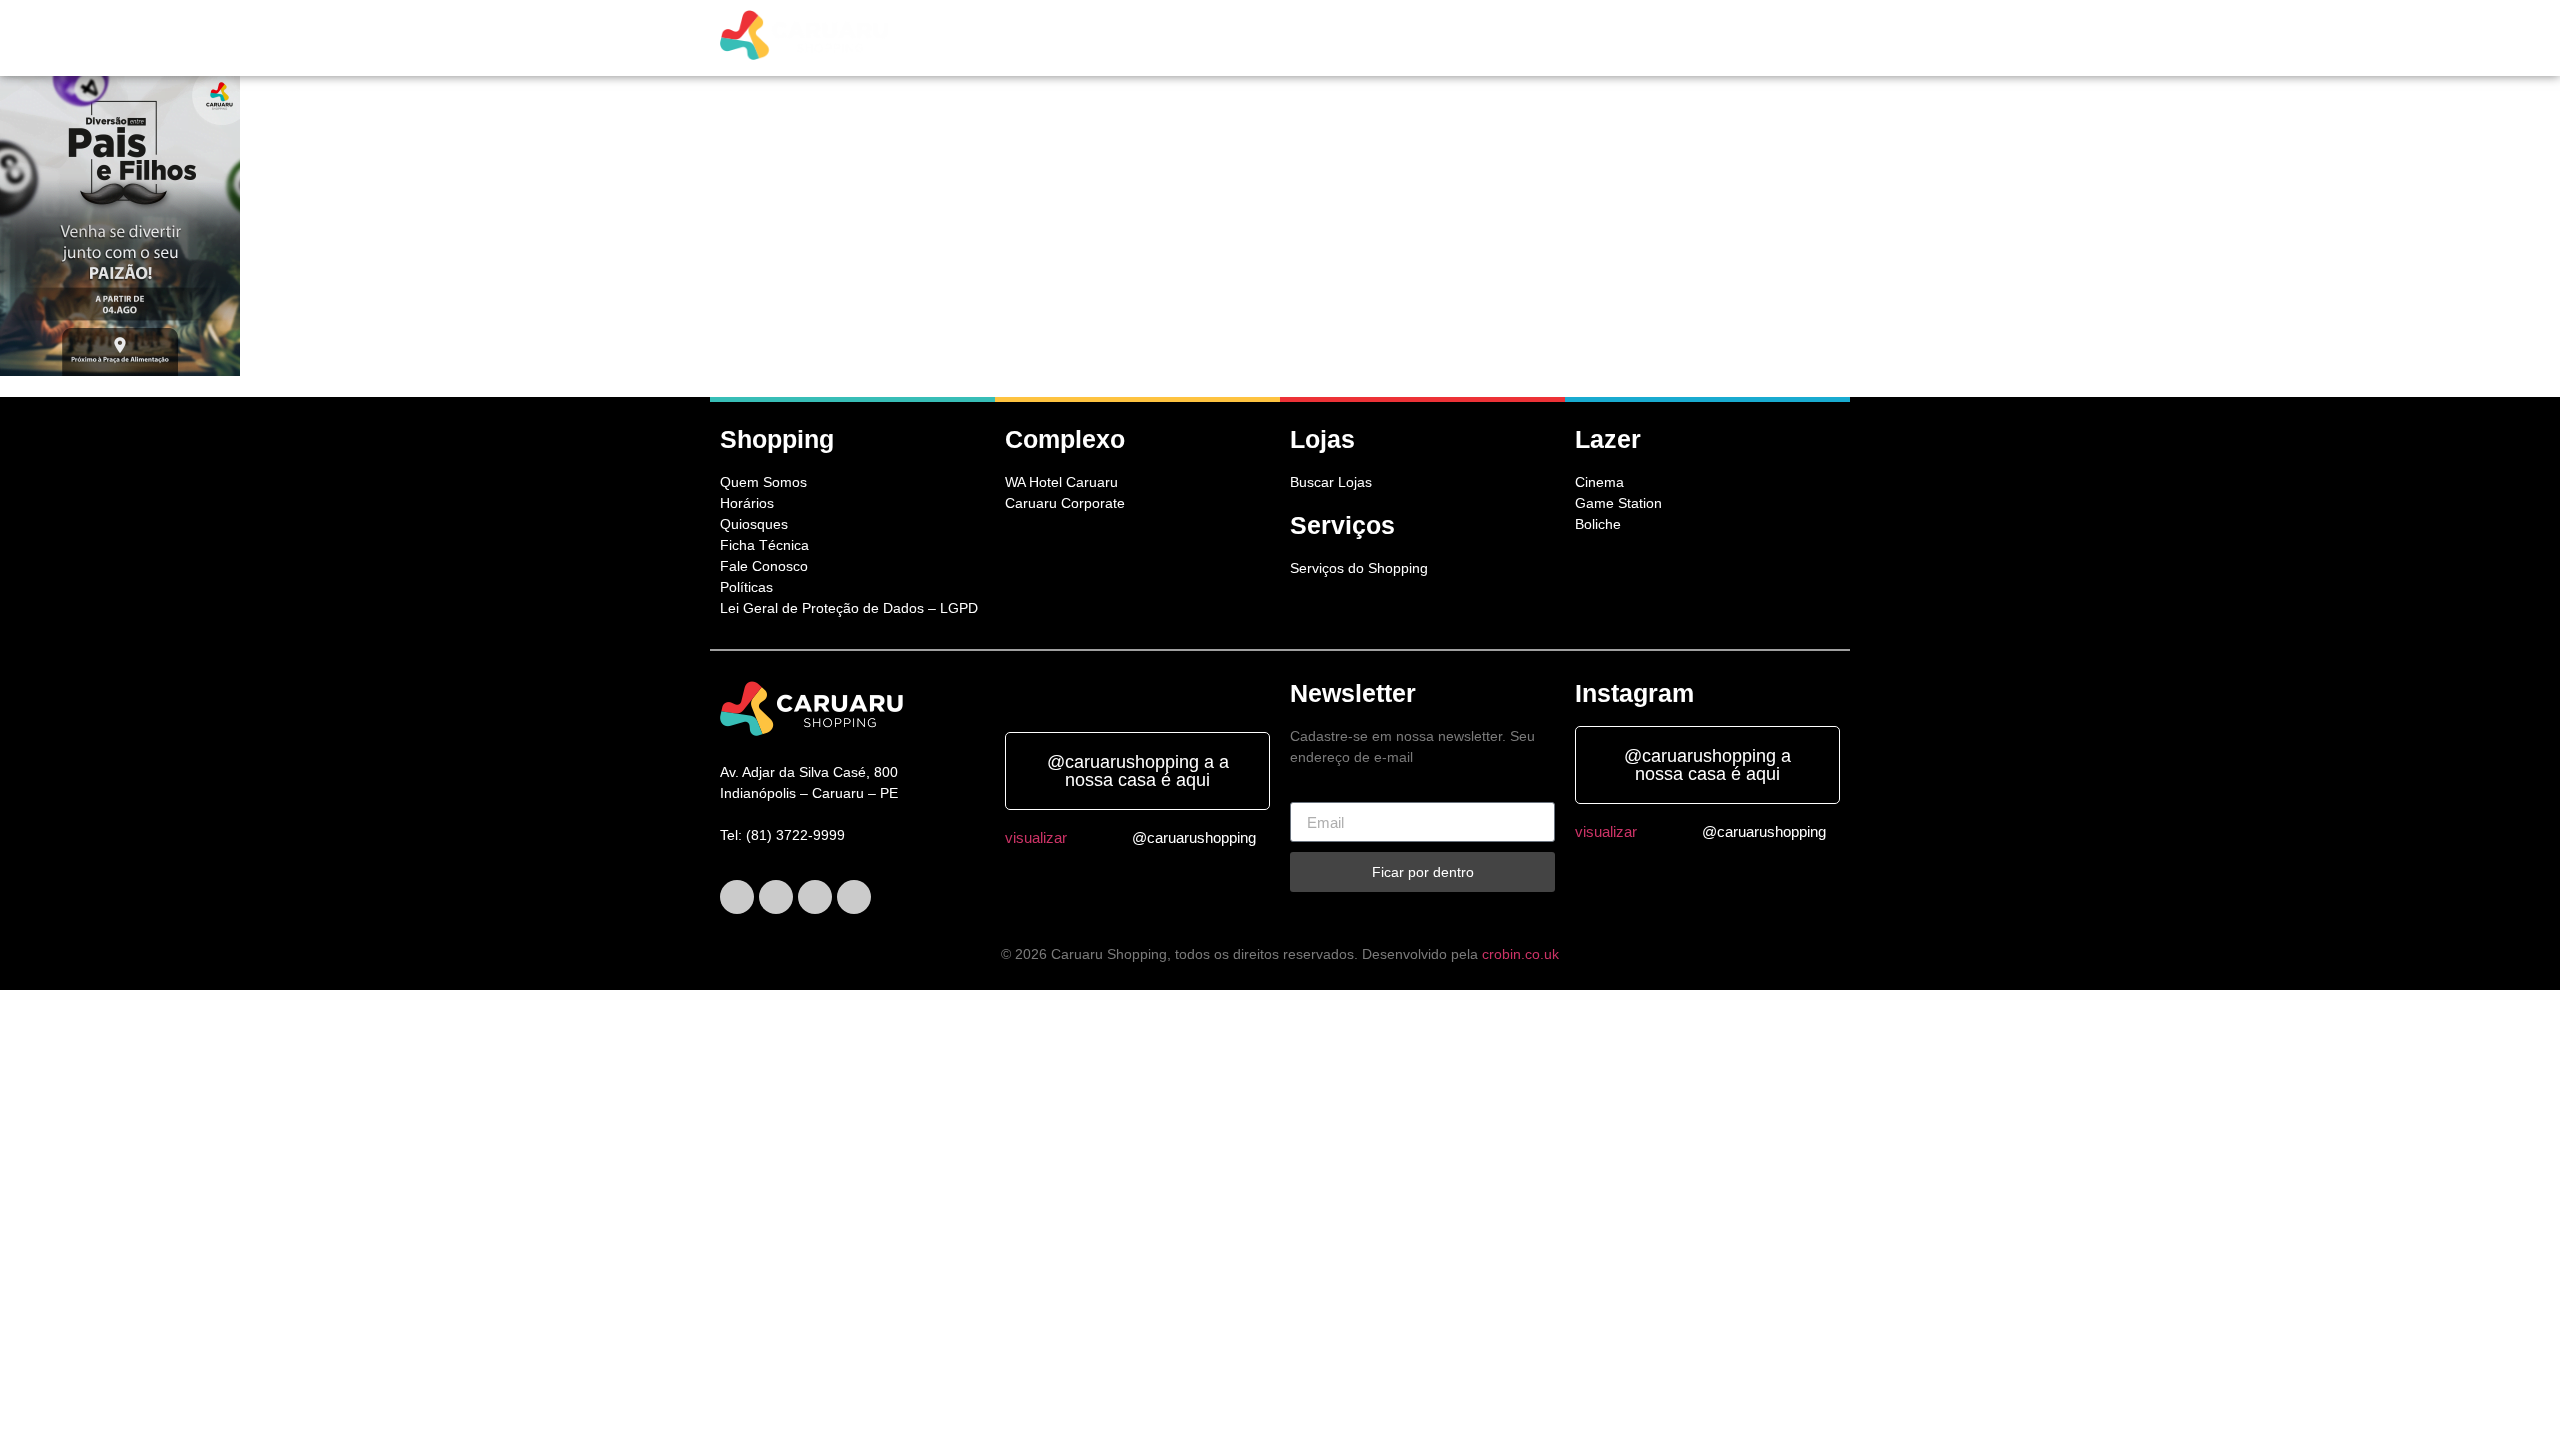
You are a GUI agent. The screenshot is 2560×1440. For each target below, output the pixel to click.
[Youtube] (854, 897)
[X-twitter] (776, 897)
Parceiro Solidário (1757, 38)
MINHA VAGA (1450, 38)
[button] (1117, 38)
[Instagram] (815, 897)
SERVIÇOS (1278, 38)
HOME (1036, 38)
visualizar (1036, 837)
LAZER (1355, 38)
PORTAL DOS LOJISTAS (1588, 38)
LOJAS (1200, 38)
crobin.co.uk (1520, 954)
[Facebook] (737, 897)
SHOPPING (1112, 38)
